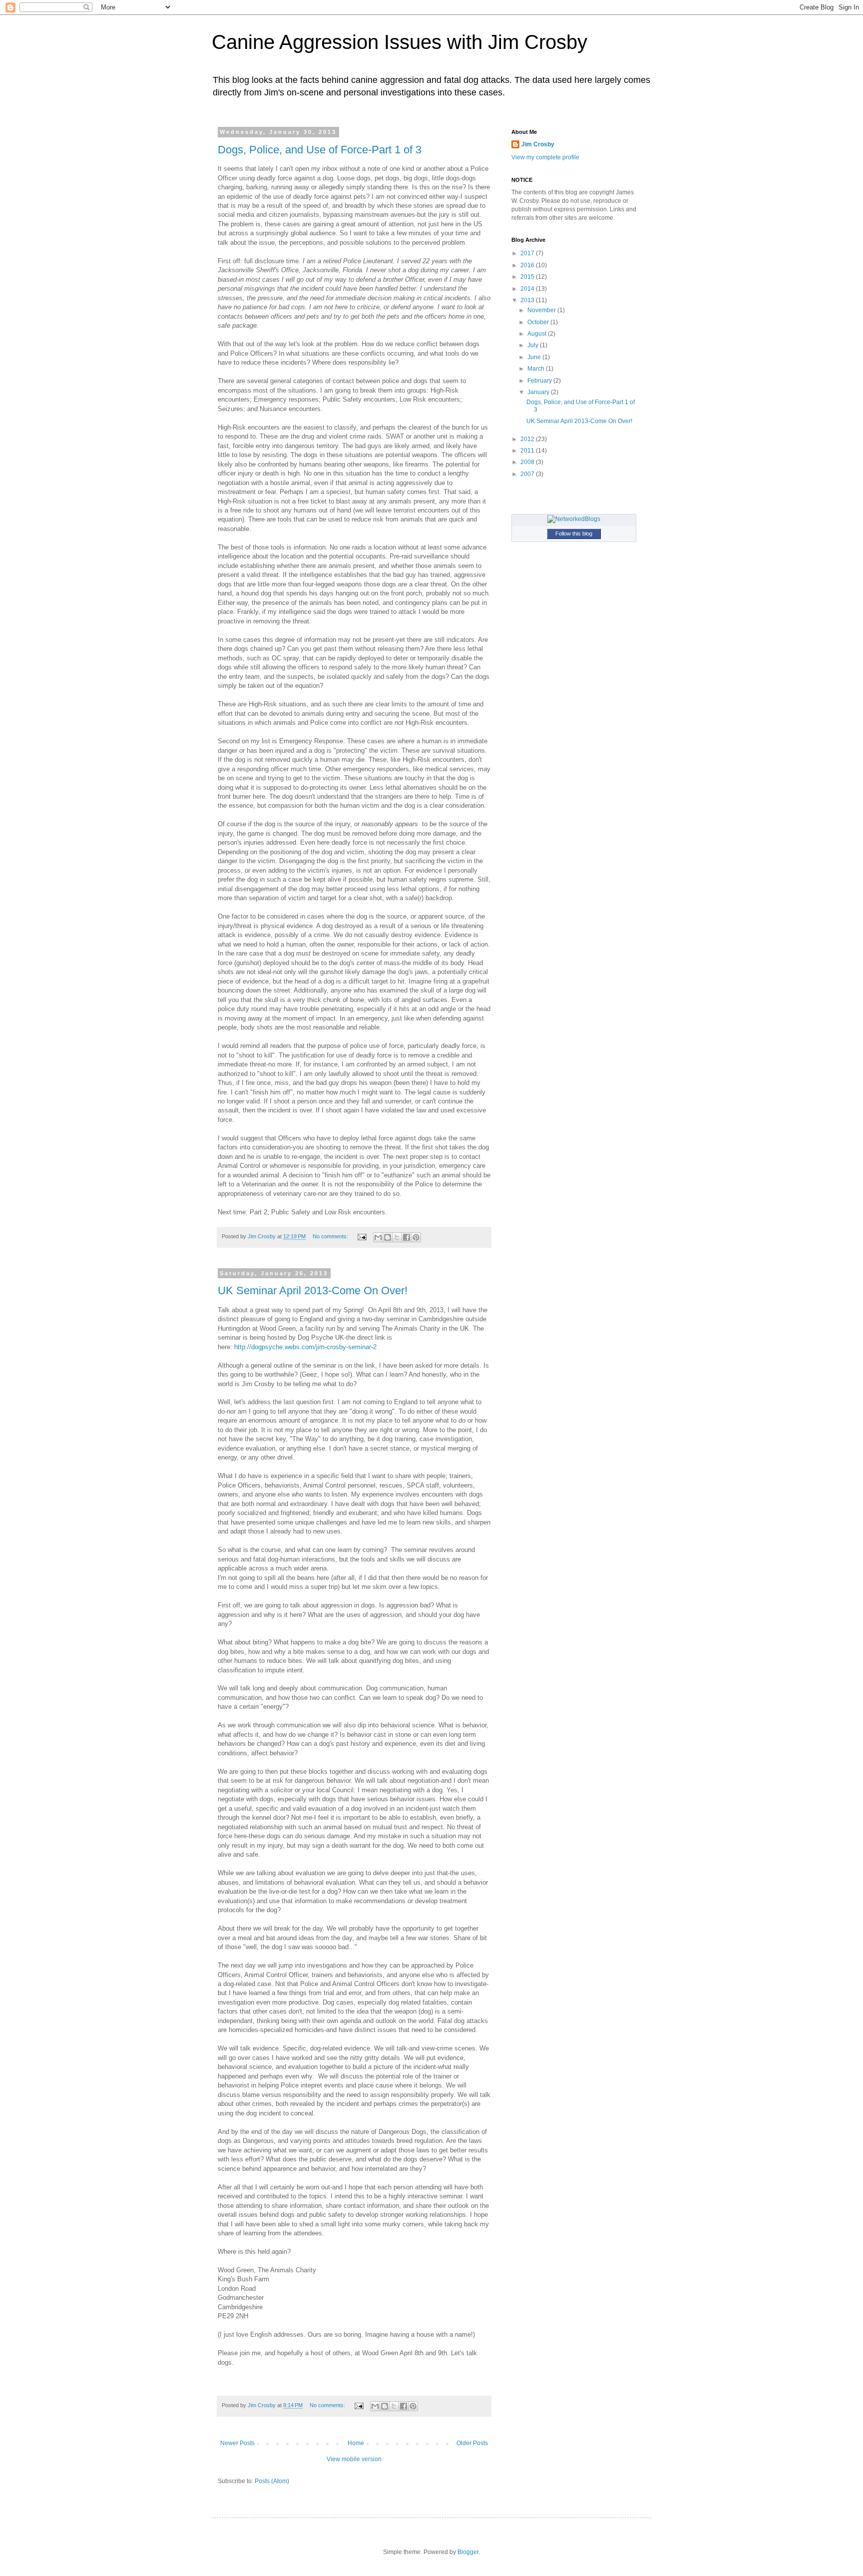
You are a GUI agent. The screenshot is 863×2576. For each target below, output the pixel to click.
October (539, 322)
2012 (528, 439)
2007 (528, 474)
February (540, 381)
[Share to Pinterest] (416, 1237)
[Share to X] (397, 1237)
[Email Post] (362, 1236)
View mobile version (354, 2459)
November (542, 310)
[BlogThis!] (388, 1237)
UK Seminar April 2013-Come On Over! (313, 1290)
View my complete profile (545, 157)
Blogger (468, 2552)
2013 (528, 300)
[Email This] (378, 1237)
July (534, 345)
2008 (528, 462)
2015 (528, 277)
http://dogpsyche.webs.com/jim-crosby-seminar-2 (305, 1347)
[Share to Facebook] (407, 1237)
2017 (528, 253)
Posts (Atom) (272, 2481)
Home (356, 2443)
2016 (528, 265)
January (539, 392)
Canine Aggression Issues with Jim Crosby (400, 42)
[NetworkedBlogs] (574, 519)
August (538, 334)
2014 (528, 289)
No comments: (331, 1236)
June (535, 357)
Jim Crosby (538, 144)
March (537, 369)
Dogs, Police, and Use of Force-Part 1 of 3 (320, 150)
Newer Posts (237, 2443)
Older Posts (472, 2443)
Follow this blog (574, 533)
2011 (528, 451)
